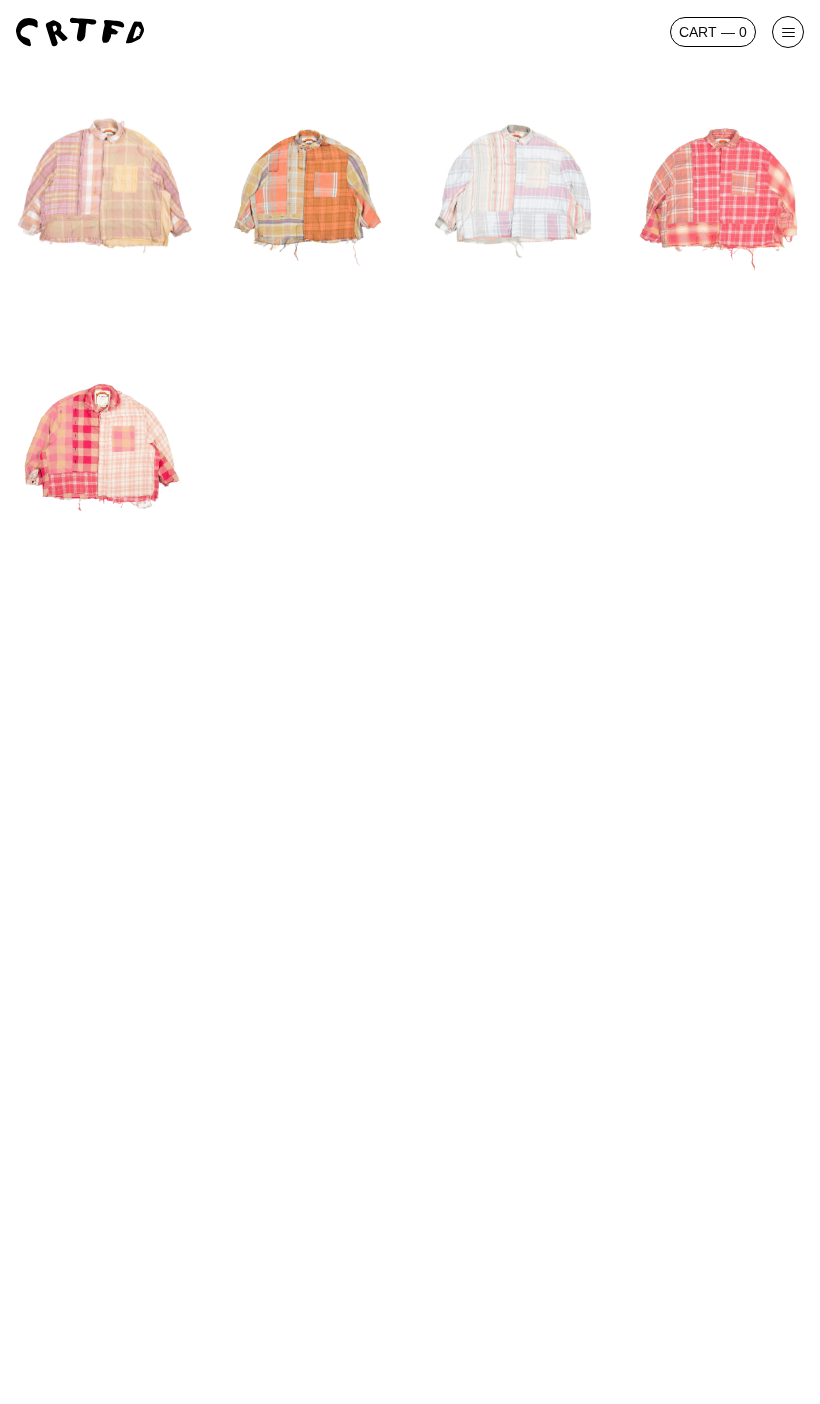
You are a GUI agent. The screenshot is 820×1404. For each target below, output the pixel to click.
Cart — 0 (713, 32)
